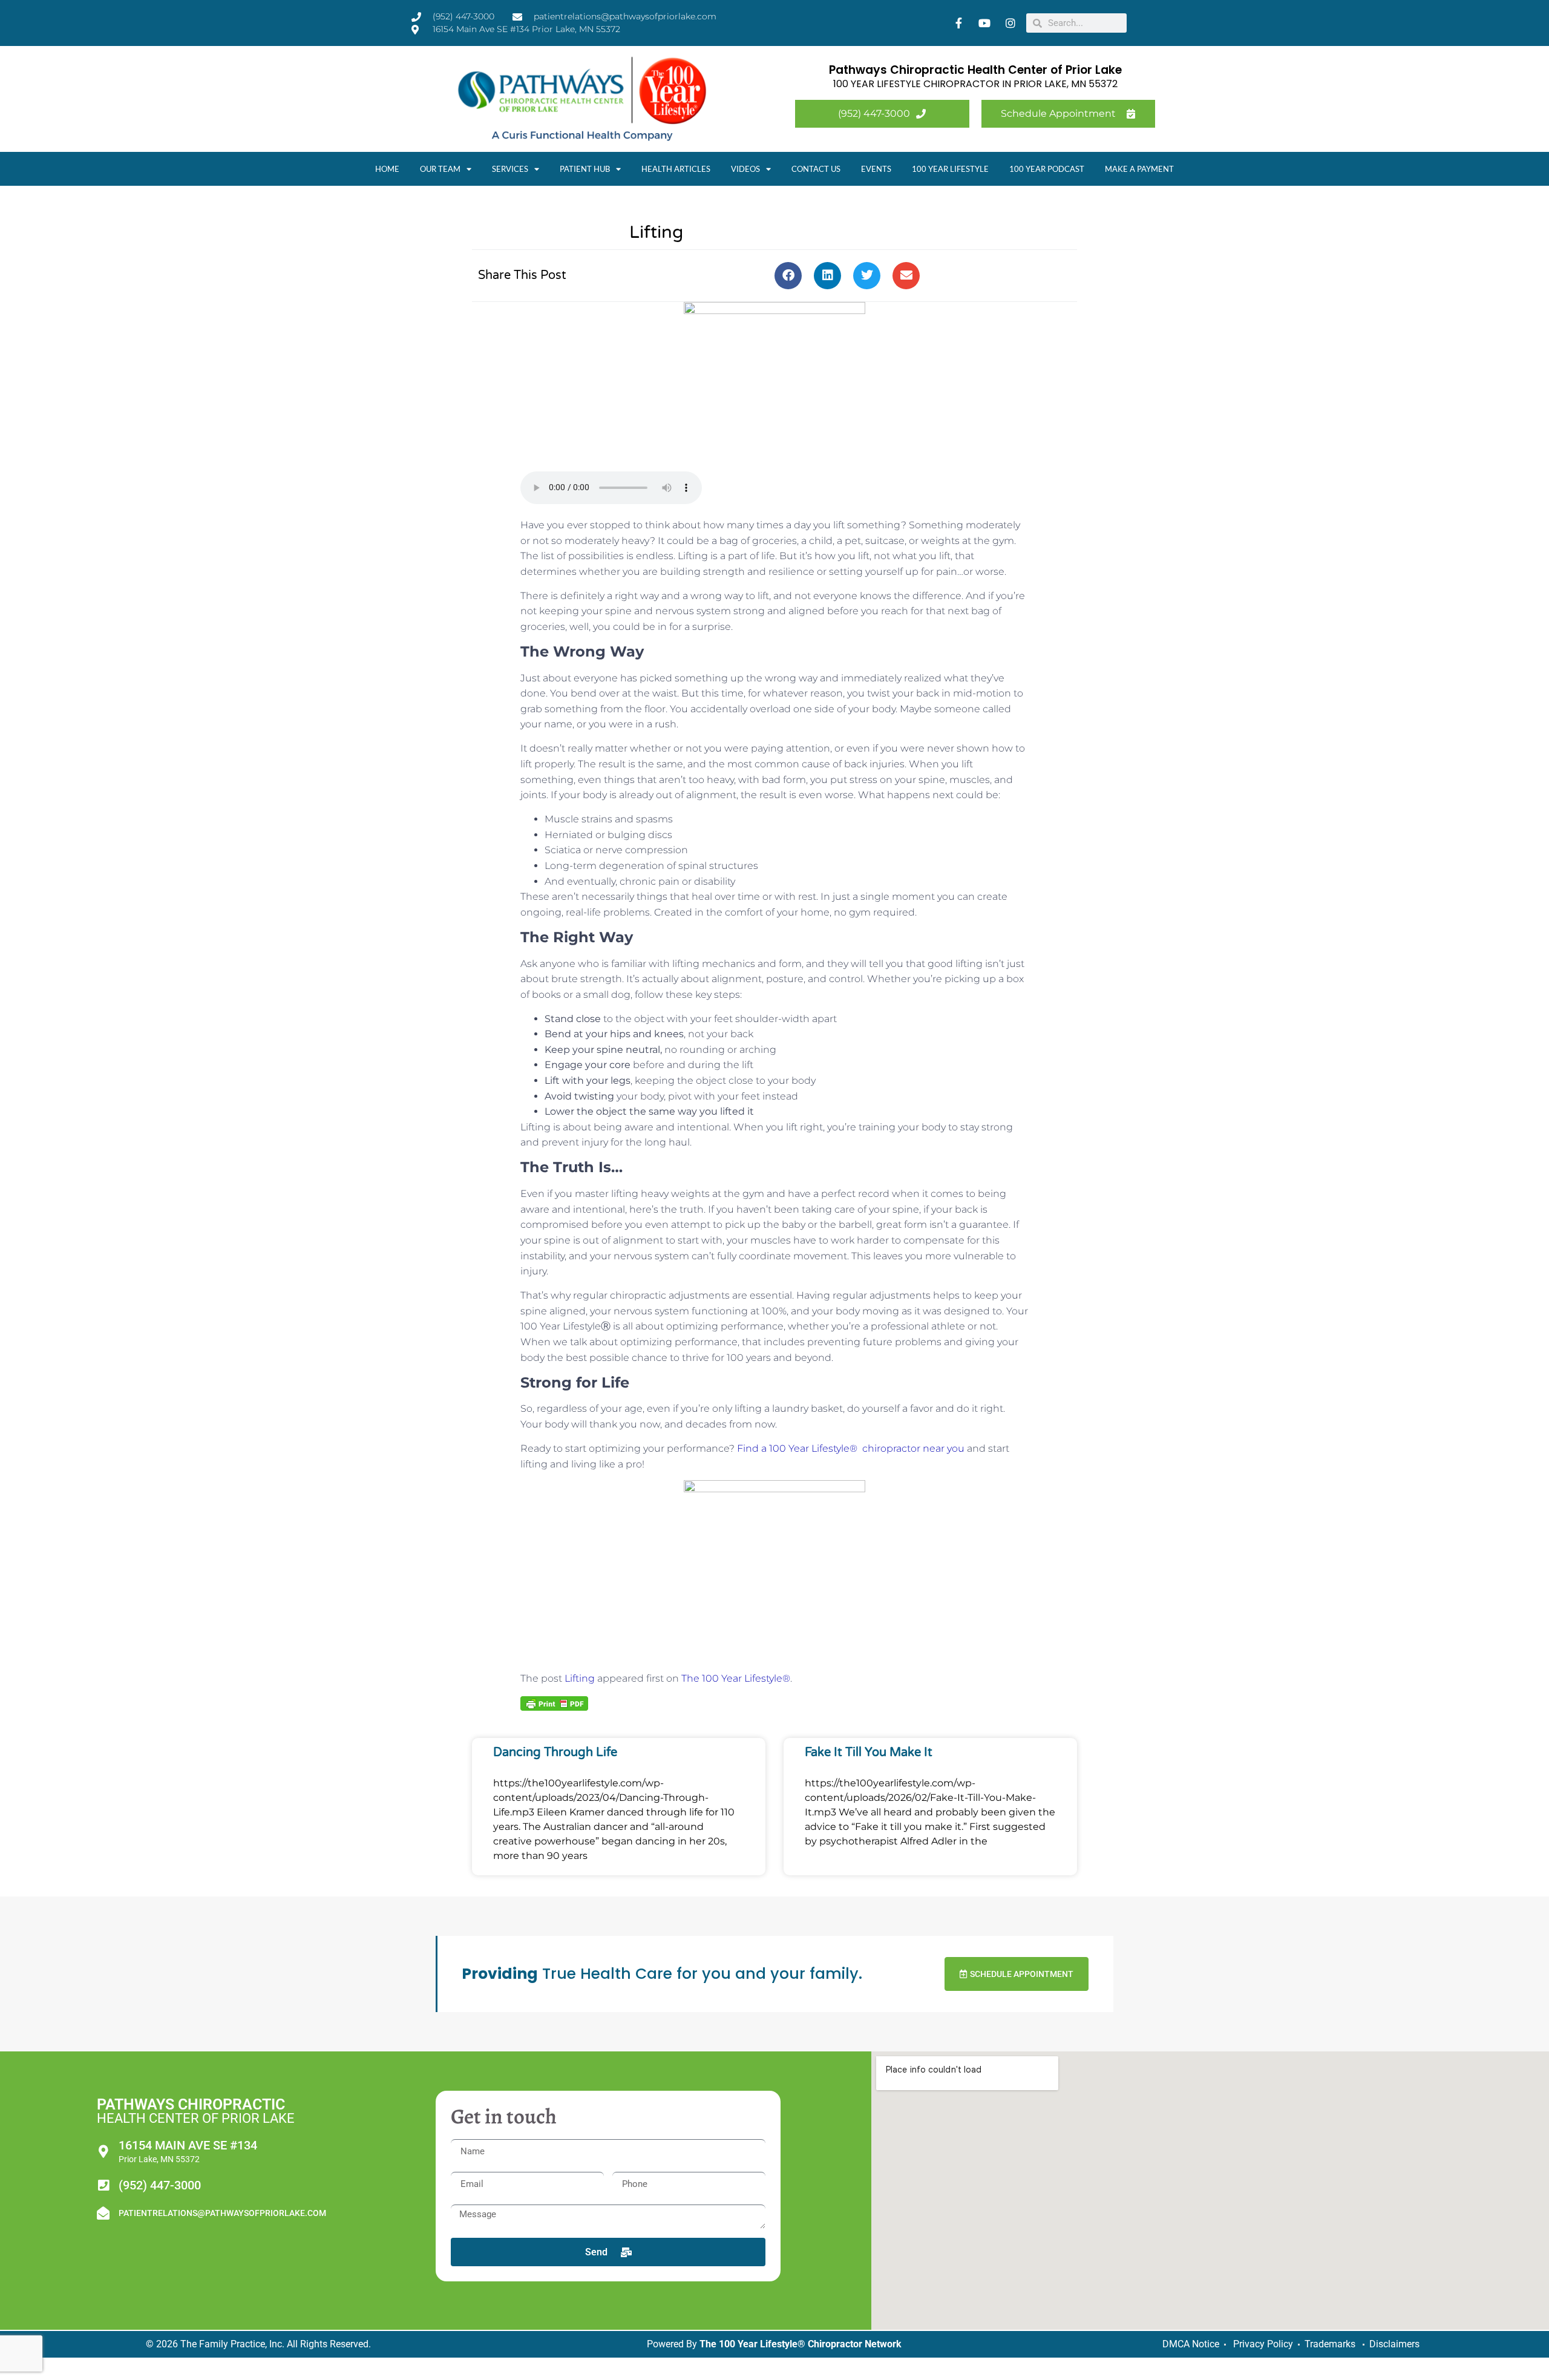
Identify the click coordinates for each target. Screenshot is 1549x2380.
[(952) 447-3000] (103, 2185)
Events (876, 169)
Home (387, 169)
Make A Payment (1139, 169)
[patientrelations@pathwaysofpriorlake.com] (103, 2213)
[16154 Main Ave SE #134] (103, 2152)
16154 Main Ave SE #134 (188, 2145)
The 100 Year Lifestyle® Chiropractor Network (801, 2344)
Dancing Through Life (555, 1752)
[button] (788, 276)
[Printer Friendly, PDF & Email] (554, 1703)
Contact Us (816, 169)
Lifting (580, 1678)
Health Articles (676, 169)
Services (510, 169)
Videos (745, 169)
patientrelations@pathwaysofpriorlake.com (222, 2213)
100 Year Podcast (1047, 169)
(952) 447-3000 (160, 2185)
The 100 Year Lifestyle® (736, 1678)
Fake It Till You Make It (869, 1752)
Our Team (440, 169)
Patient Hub (585, 169)
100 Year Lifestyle (950, 169)
